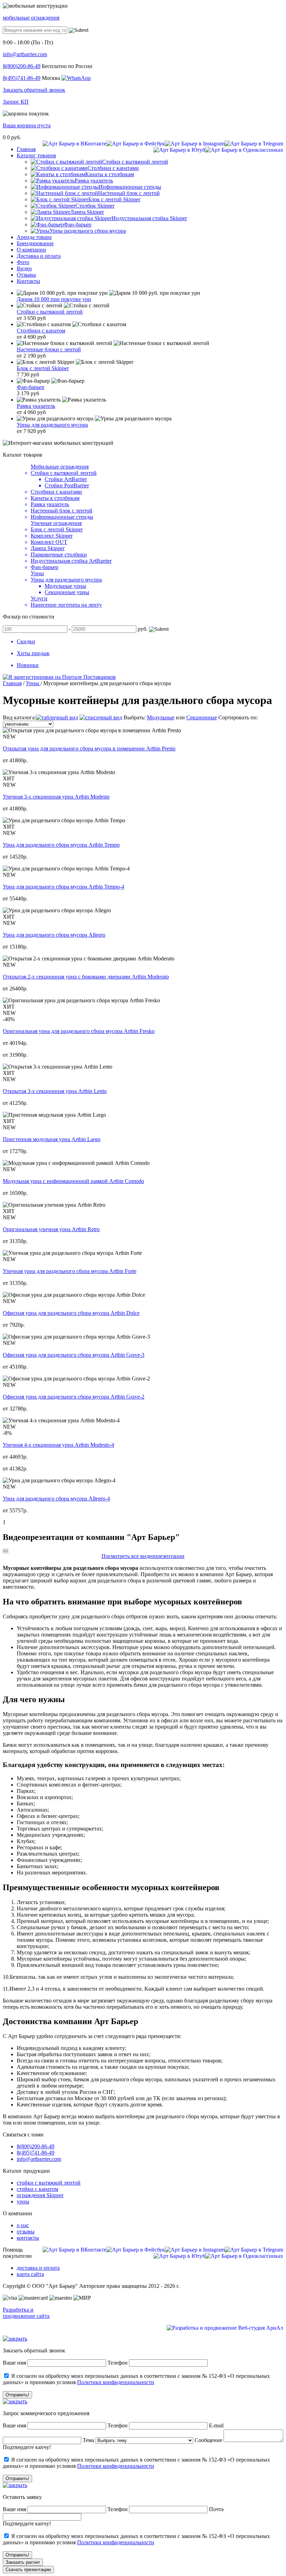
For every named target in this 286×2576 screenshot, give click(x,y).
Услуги (39, 598)
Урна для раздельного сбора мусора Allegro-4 (56, 1499)
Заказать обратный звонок (34, 90)
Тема (88, 2440)
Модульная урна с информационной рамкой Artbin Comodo (73, 1181)
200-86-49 (22, 66)
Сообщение (208, 2440)
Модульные (161, 717)
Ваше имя (14, 2363)
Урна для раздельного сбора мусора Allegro (54, 935)
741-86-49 (22, 78)
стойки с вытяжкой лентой (49, 2183)
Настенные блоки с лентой (49, 349)
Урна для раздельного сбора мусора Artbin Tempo (61, 845)
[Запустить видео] (6, 1550)
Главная (12, 683)
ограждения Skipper (40, 2195)
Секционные (202, 717)
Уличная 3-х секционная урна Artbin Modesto (56, 797)
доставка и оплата (38, 2268)
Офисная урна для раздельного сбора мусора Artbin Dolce (71, 1313)
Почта (216, 2509)
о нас (23, 2225)
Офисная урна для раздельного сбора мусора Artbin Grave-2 (74, 1397)
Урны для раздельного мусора (52, 425)
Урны (37, 573)
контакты (28, 2238)
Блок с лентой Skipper (43, 368)
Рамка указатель (36, 406)
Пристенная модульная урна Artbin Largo (52, 1139)
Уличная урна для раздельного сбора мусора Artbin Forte (70, 1271)
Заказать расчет (23, 2562)
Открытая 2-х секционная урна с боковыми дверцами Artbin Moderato (86, 977)
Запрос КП (16, 102)
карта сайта (30, 2274)
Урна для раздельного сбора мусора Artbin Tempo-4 (63, 887)
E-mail (216, 2425)
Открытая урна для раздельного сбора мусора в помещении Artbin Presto (89, 748)
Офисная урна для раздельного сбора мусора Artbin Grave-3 (74, 1355)
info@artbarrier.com (25, 54)
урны (23, 2201)
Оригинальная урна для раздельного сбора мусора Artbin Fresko (79, 1031)
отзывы (26, 2231)
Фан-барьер (31, 387)
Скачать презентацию (28, 2570)
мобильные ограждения (31, 18)
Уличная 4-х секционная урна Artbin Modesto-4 (58, 1445)
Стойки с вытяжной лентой (50, 312)
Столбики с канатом (41, 331)
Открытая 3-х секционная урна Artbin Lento (55, 1091)
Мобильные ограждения (60, 467)
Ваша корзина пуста (27, 125)
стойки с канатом (37, 2189)
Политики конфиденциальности (116, 2382)
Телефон (118, 2363)
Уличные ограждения (56, 523)
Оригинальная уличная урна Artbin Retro (51, 1229)
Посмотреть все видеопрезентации (143, 1556)
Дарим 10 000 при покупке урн (54, 299)
